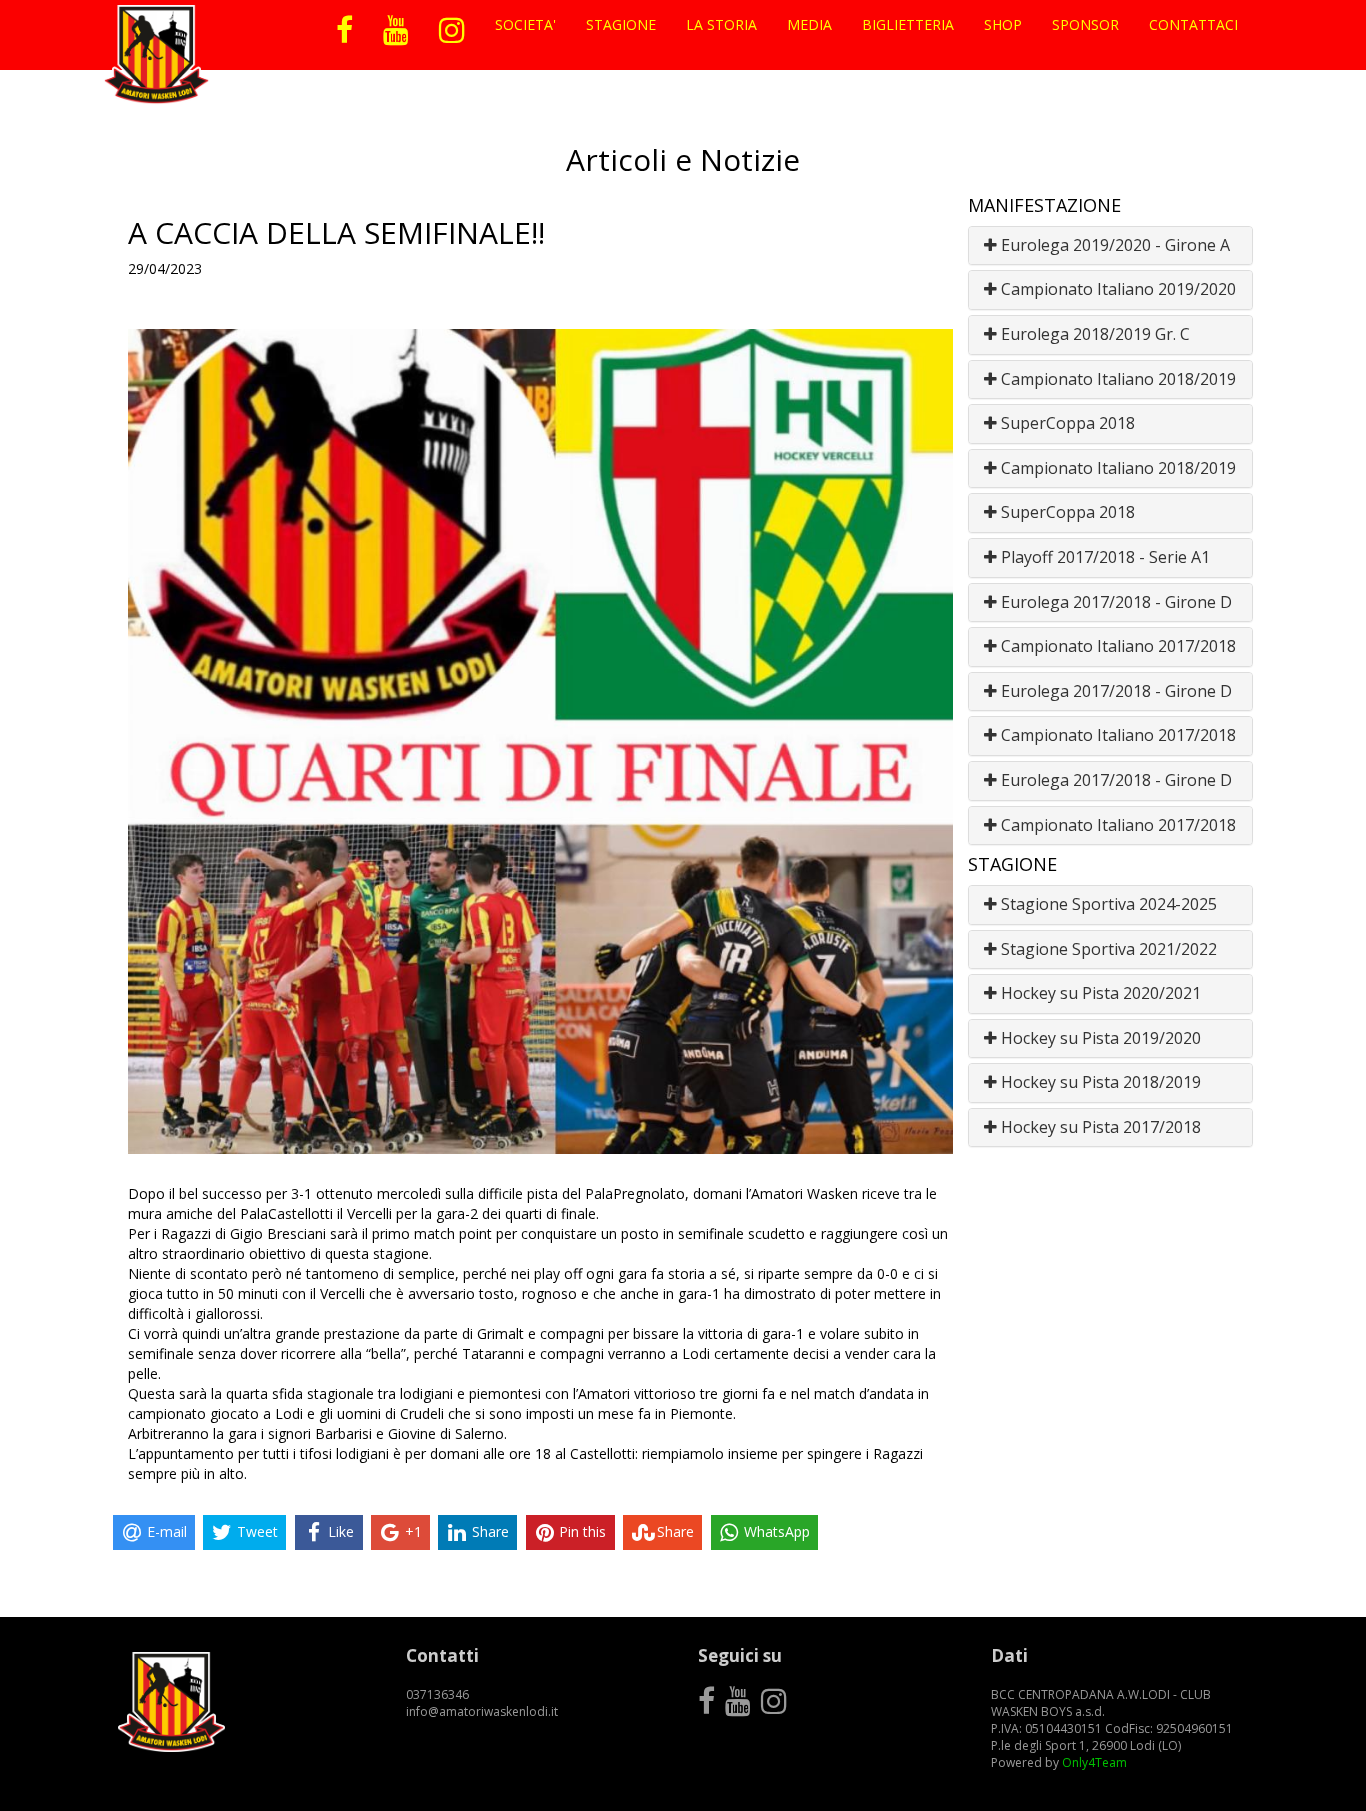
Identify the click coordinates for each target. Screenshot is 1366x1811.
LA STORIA (721, 24)
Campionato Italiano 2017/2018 (1116, 646)
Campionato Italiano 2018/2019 (1116, 379)
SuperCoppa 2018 (1066, 423)
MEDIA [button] (809, 24)
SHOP (1003, 24)
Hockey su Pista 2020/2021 (1099, 993)
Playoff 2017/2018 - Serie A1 (1103, 557)
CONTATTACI (1193, 24)
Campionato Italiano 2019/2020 (1116, 289)
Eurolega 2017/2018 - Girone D (1114, 602)
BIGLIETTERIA (908, 24)
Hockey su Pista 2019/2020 (1099, 1038)
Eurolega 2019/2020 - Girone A (1113, 245)
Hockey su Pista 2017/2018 (1099, 1127)
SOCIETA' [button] (525, 24)
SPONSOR (1085, 24)
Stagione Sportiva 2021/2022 (1107, 949)
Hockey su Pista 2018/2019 (1099, 1082)
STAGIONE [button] (621, 24)
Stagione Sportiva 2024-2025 (1107, 904)
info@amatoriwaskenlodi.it (482, 1711)
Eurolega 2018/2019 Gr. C (1093, 334)
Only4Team (1094, 1762)
